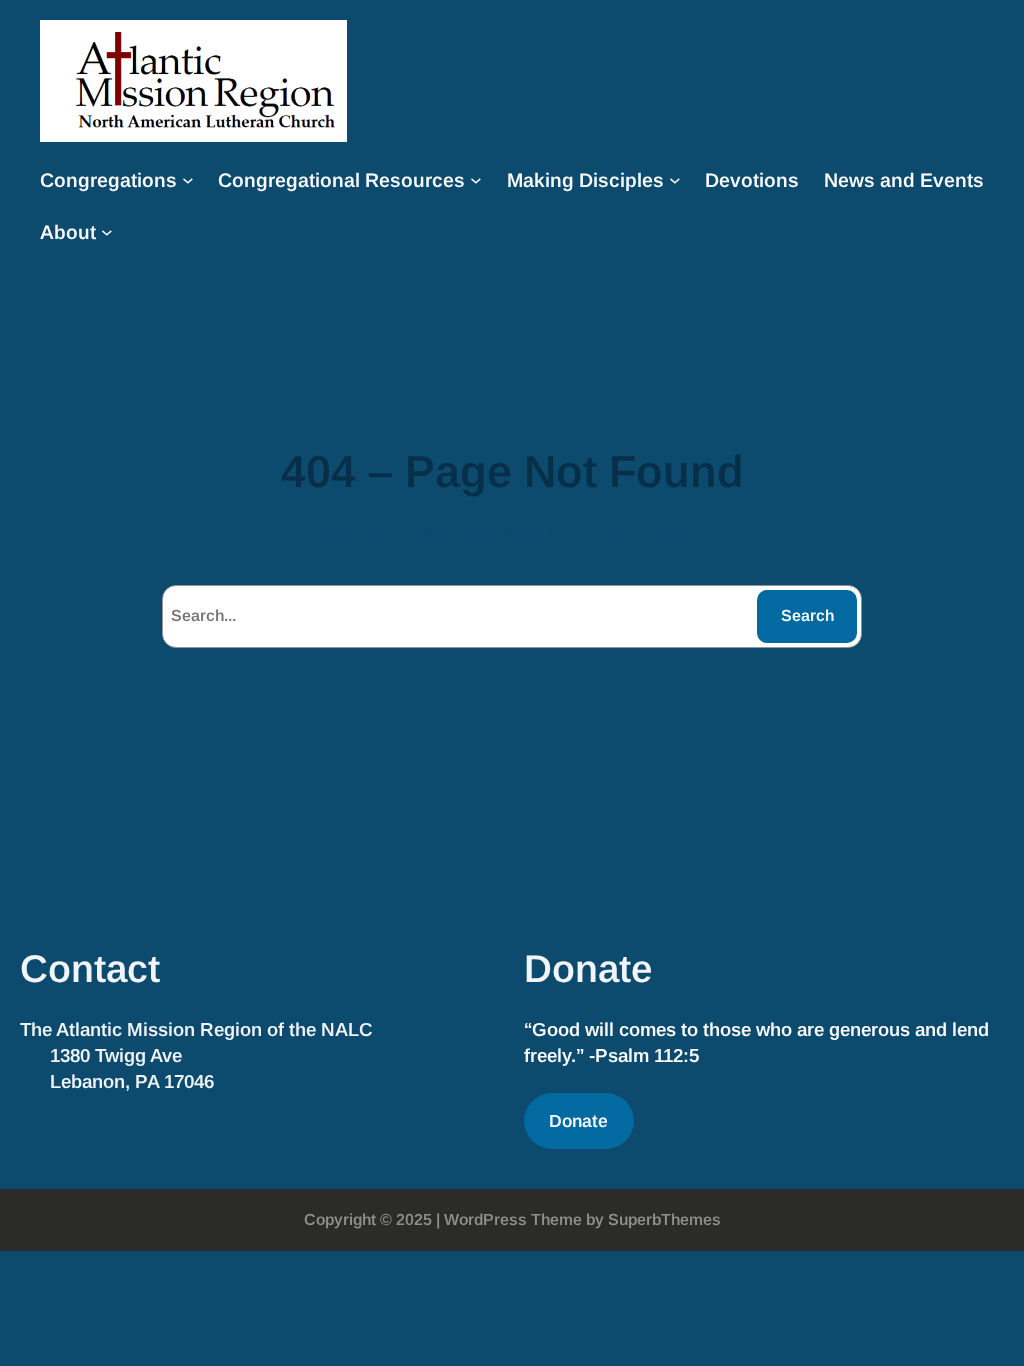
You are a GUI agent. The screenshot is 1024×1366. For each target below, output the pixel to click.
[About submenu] (107, 232)
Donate (578, 1121)
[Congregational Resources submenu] (476, 180)
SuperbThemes (664, 1219)
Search (807, 615)
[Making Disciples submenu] (675, 180)
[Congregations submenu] (188, 180)
